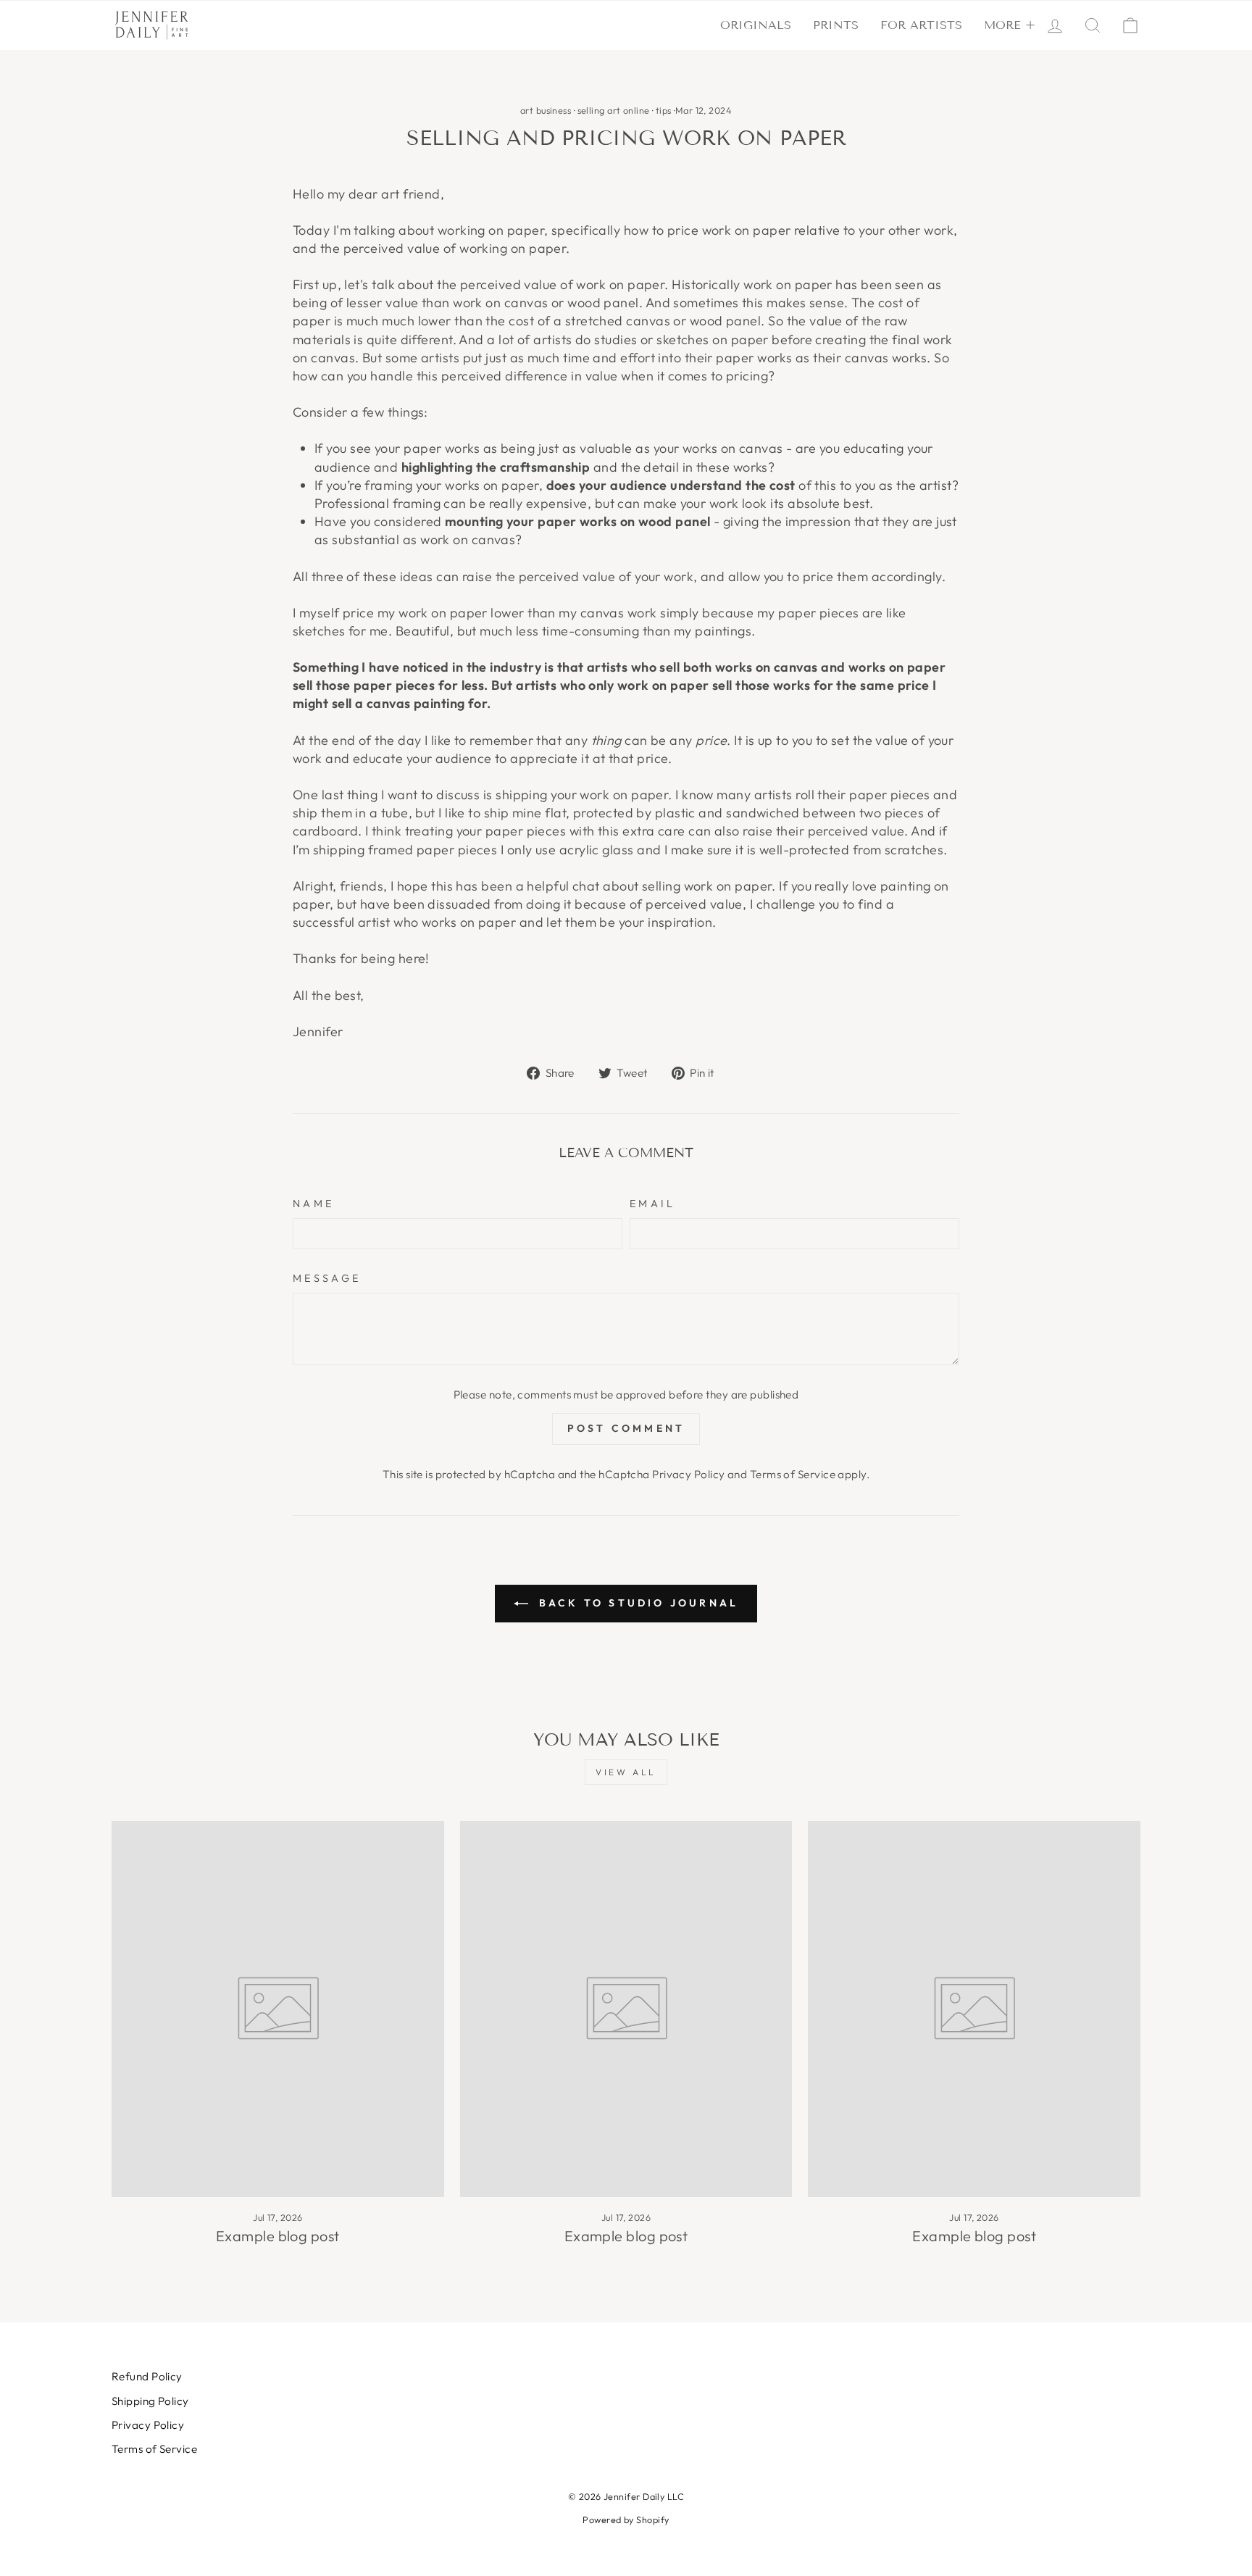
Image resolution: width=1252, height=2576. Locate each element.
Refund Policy (147, 2376)
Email (653, 1204)
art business (546, 110)
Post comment (626, 1428)
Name (313, 1204)
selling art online (614, 110)
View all (626, 1772)
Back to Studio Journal (637, 1603)
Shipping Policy (150, 2401)
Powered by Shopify (626, 2519)
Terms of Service (793, 1474)
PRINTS (836, 25)
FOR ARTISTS (921, 25)
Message (327, 1278)
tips (664, 110)
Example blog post (278, 2236)
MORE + (1010, 25)
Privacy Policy (688, 1474)
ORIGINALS (756, 25)
